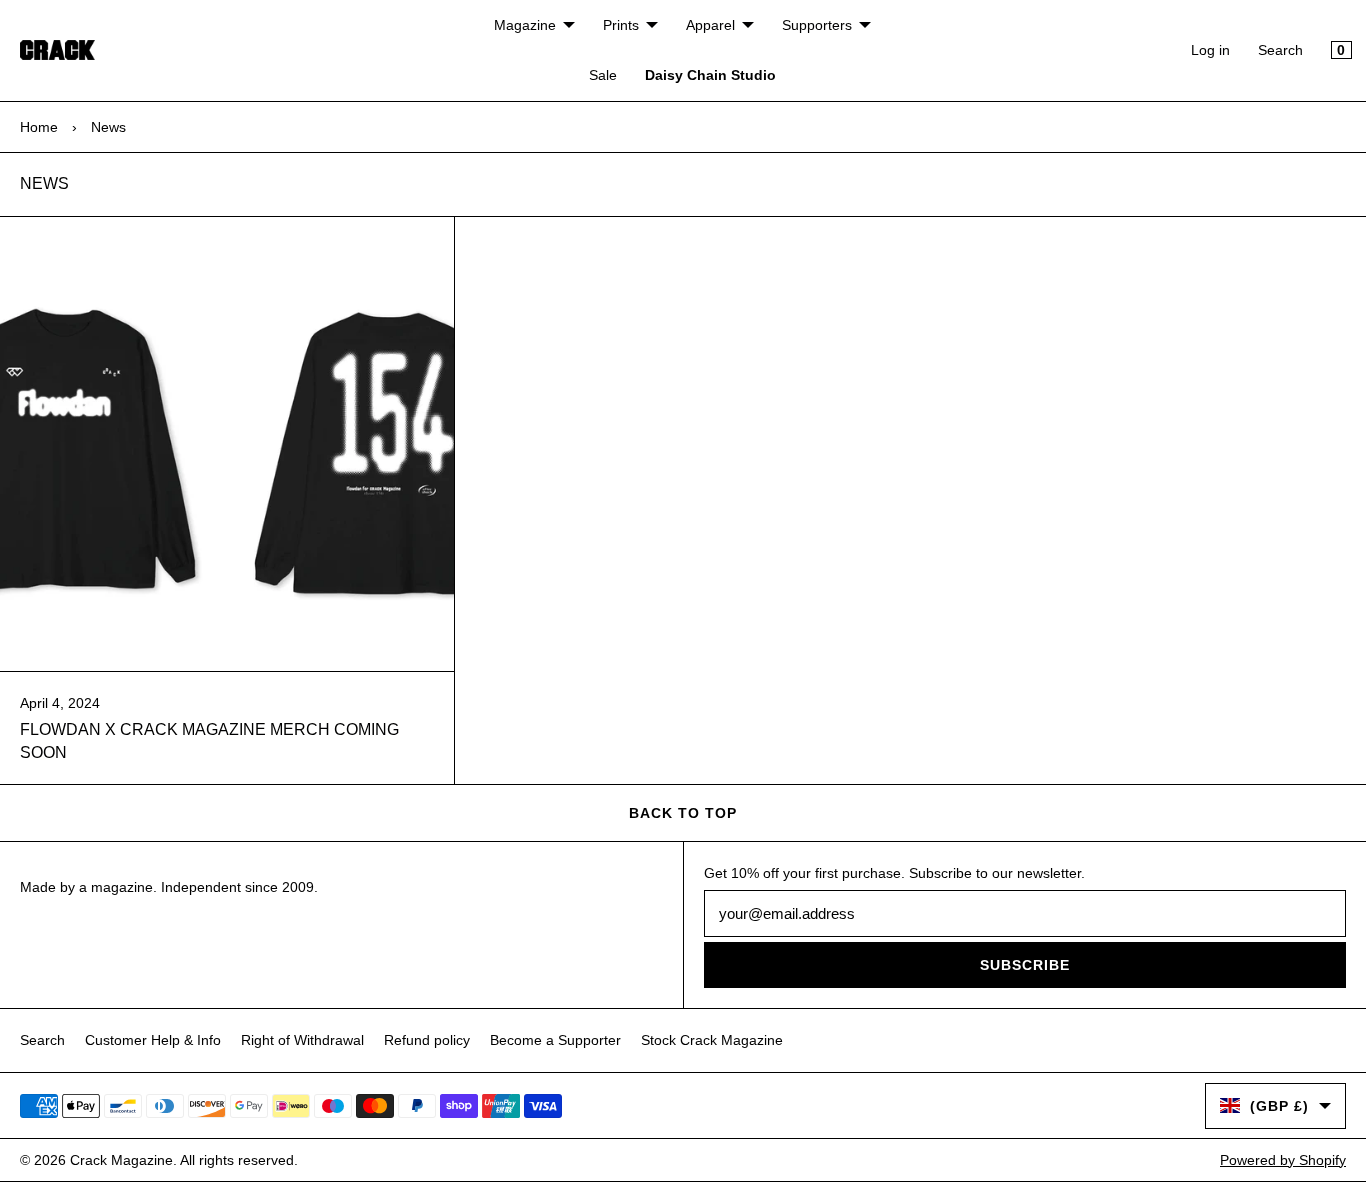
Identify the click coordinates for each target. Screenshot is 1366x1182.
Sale (603, 75)
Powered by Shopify (1283, 1160)
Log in (1210, 50)
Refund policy (427, 1040)
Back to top (683, 813)
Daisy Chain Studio (710, 75)
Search (1280, 50)
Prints (621, 25)
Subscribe (1025, 965)
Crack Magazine (121, 1160)
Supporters (817, 25)
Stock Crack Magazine (712, 1040)
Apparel (710, 25)
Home (39, 127)
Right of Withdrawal (302, 1040)
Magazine (525, 25)
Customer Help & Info (153, 1040)
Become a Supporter (555, 1040)
